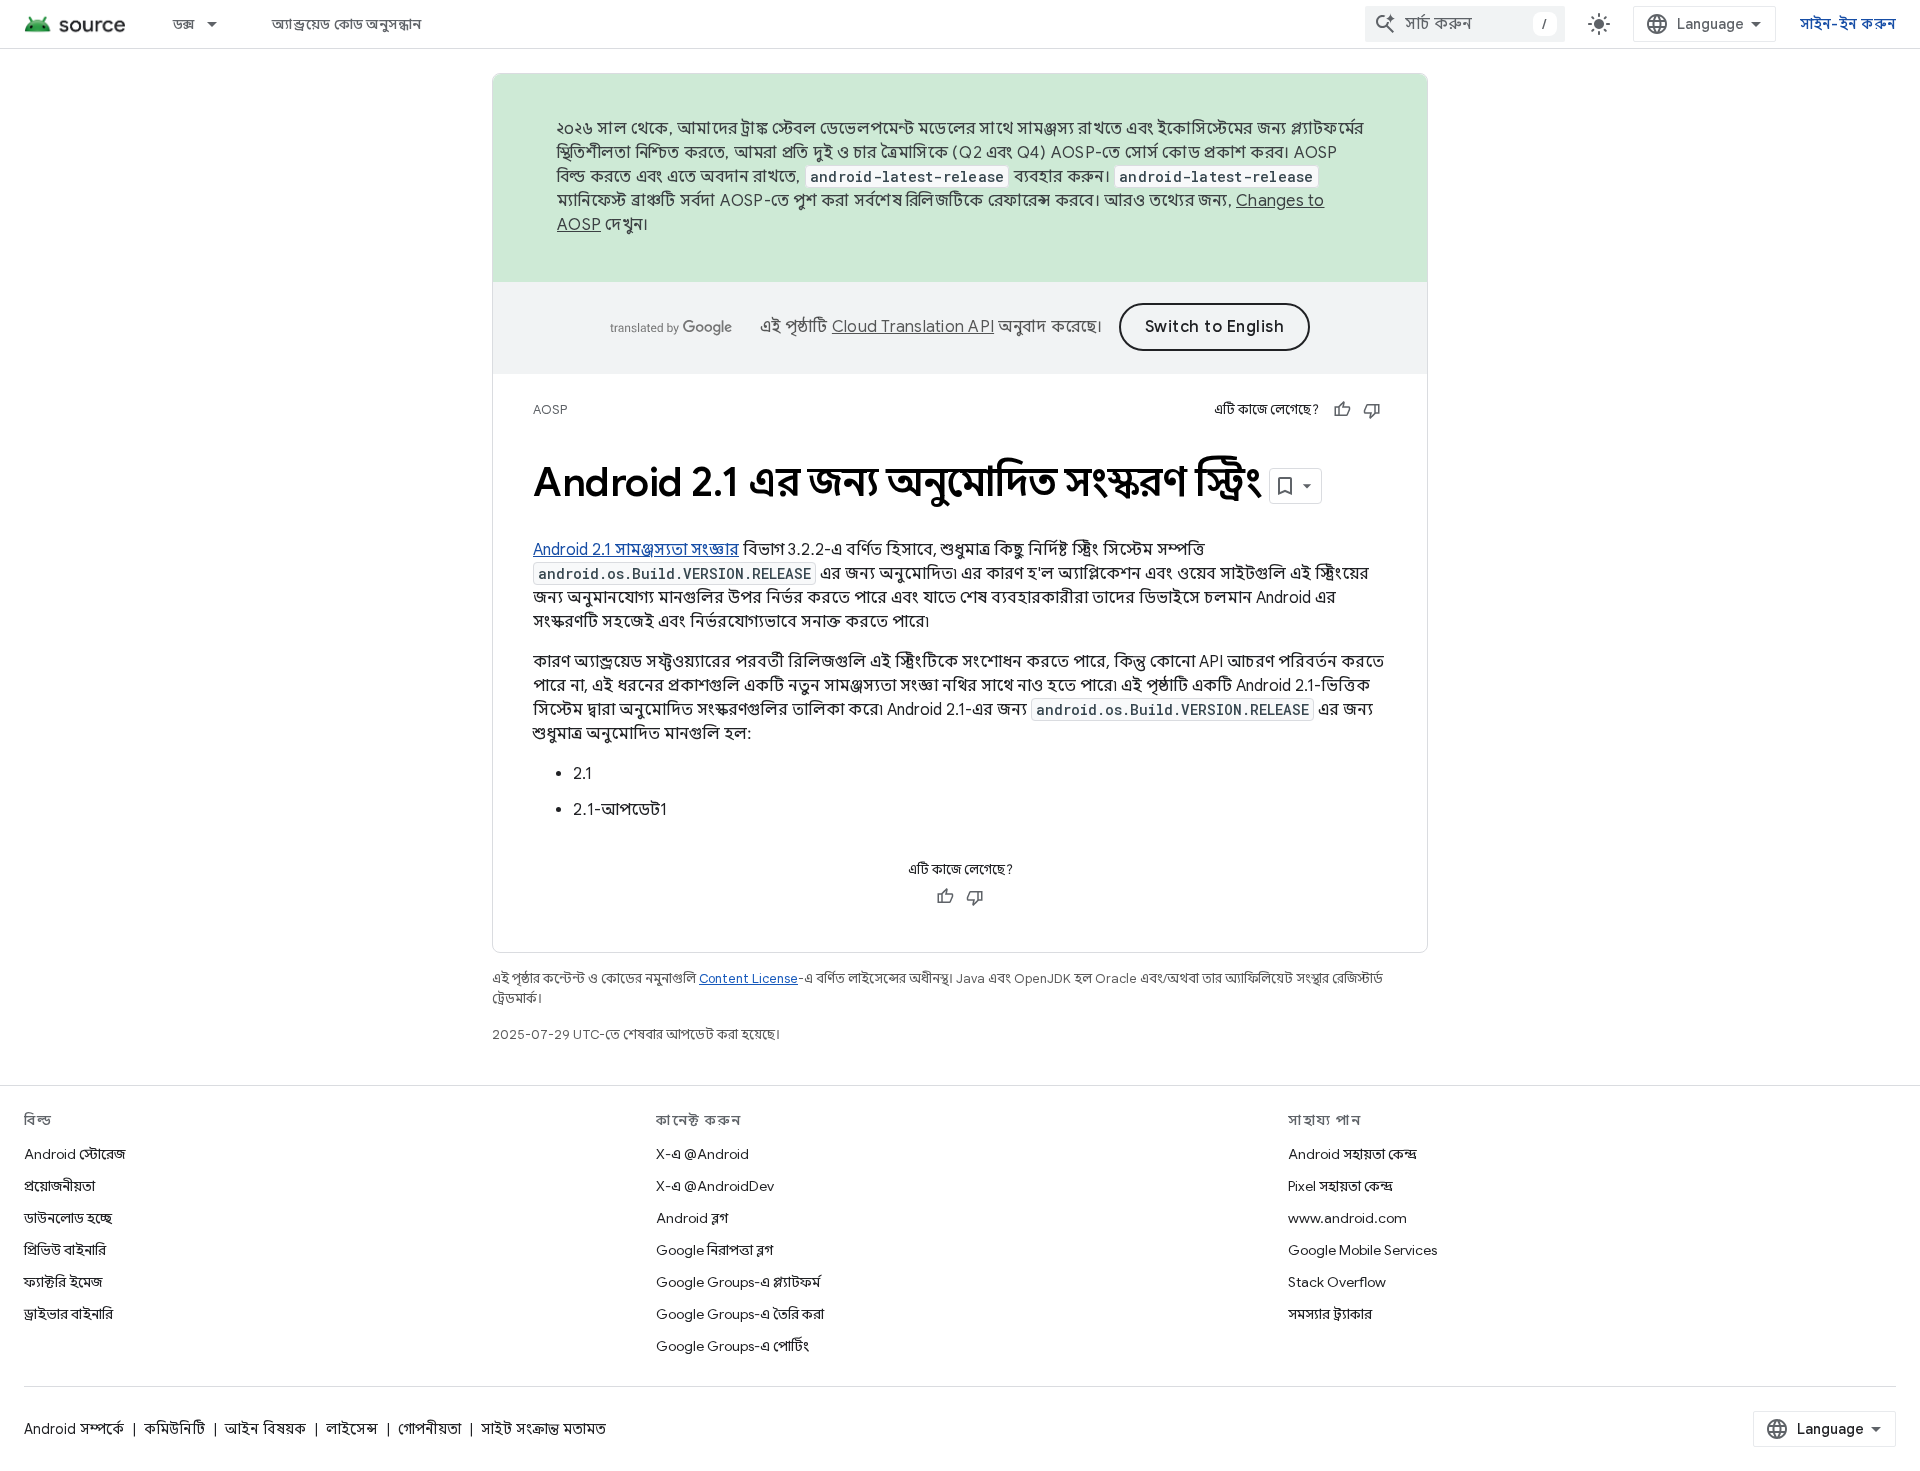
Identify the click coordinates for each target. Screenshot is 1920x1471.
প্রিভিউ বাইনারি (65, 1250)
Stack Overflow (1337, 1282)
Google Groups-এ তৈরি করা (740, 1314)
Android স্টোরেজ (74, 1154)
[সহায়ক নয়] (1372, 410)
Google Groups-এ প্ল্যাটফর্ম (738, 1282)
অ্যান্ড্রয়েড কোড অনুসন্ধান (346, 24)
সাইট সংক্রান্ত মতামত (543, 1429)
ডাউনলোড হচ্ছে (68, 1218)
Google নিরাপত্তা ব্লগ (714, 1250)
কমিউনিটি (174, 1429)
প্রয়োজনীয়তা (59, 1186)
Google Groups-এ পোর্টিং (732, 1346)
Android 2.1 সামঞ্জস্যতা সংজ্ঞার (636, 550)
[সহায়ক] (1342, 410)
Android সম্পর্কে (74, 1429)
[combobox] (1465, 24)
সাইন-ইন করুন (1848, 24)
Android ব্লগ (692, 1218)
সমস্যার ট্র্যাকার (1330, 1314)
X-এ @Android (702, 1154)
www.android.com (1347, 1218)
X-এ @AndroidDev (715, 1186)
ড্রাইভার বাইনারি (68, 1314)
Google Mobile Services (1362, 1250)
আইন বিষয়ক (265, 1429)
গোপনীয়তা (429, 1429)
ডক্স (184, 24)
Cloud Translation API (913, 327)
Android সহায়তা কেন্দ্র (1352, 1154)
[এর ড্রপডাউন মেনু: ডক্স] (221, 24)
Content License (748, 978)
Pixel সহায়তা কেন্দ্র (1340, 1186)
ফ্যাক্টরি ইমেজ (63, 1282)
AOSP (550, 409)
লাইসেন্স (352, 1429)
